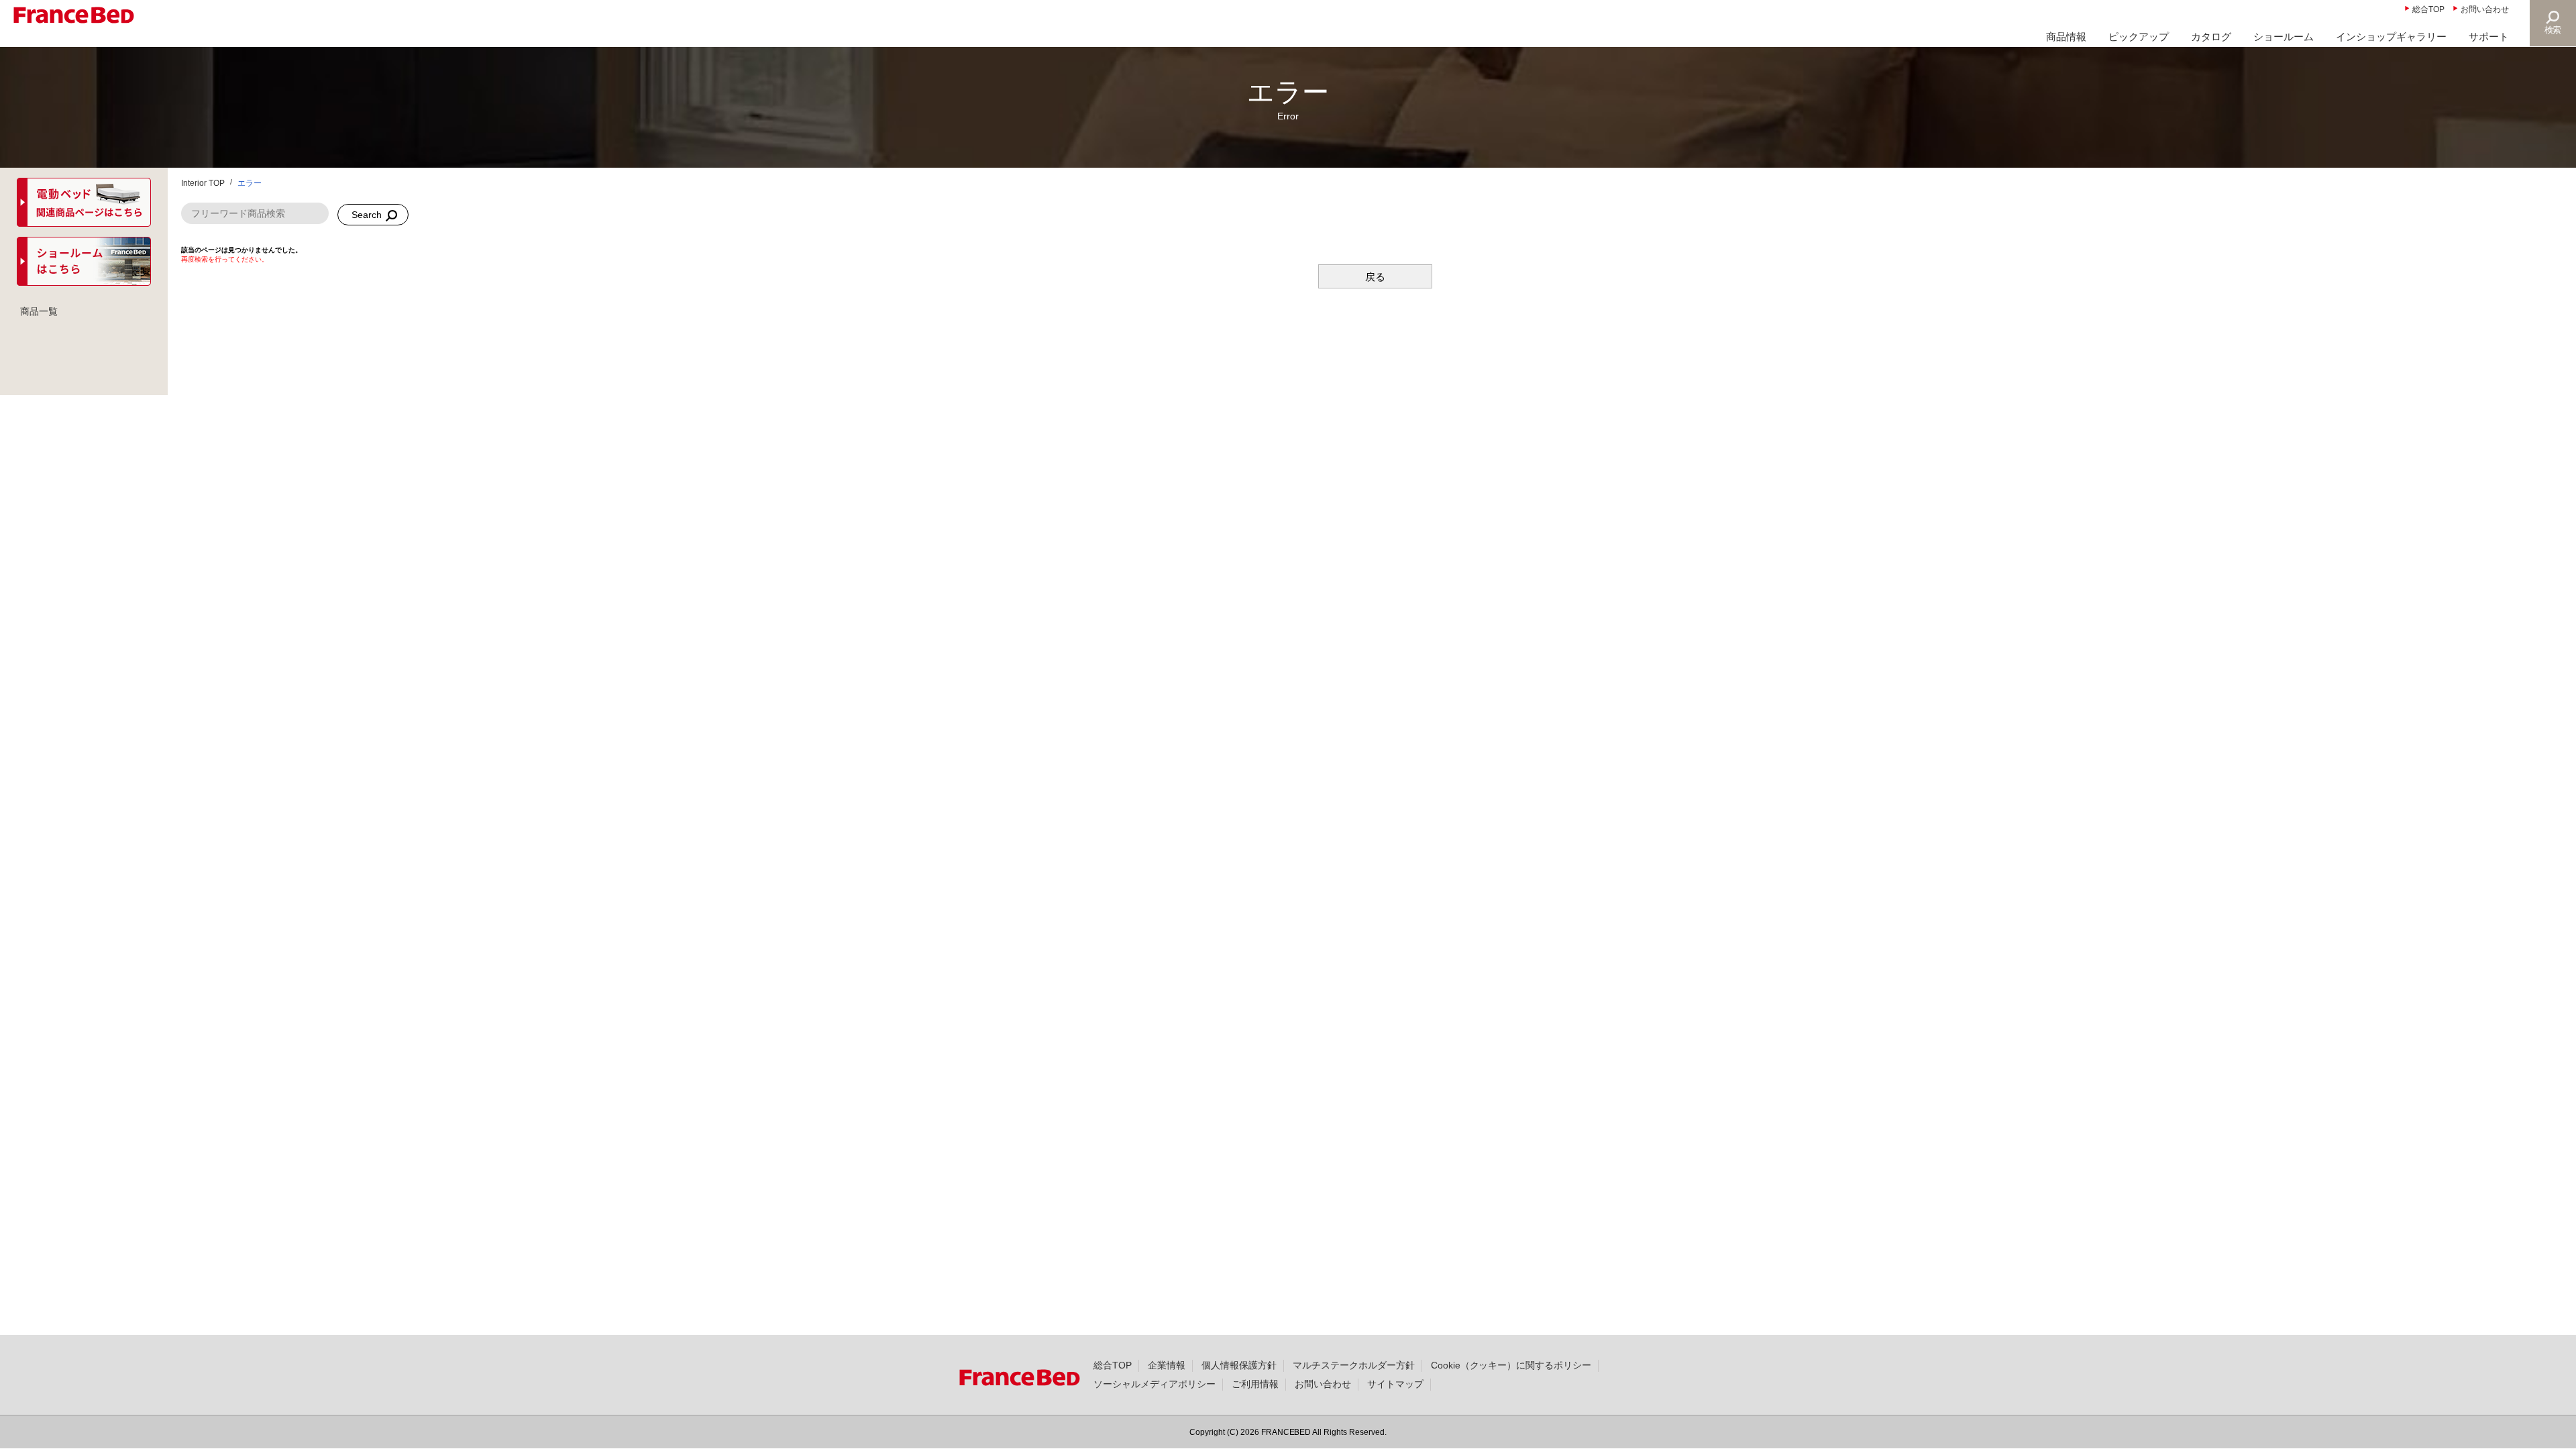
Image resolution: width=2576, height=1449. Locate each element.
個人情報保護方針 (1239, 1365)
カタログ (2211, 37)
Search (367, 215)
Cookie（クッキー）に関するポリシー (1511, 1365)
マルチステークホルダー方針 (1354, 1365)
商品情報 (2066, 37)
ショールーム (2284, 37)
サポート (2489, 37)
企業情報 (1167, 1365)
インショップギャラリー (2391, 37)
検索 (2553, 30)
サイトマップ (1395, 1384)
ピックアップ (2139, 37)
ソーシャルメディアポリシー (1155, 1384)
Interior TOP (203, 183)
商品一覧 (39, 311)
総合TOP (2428, 9)
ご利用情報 (1255, 1384)
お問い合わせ (2485, 9)
